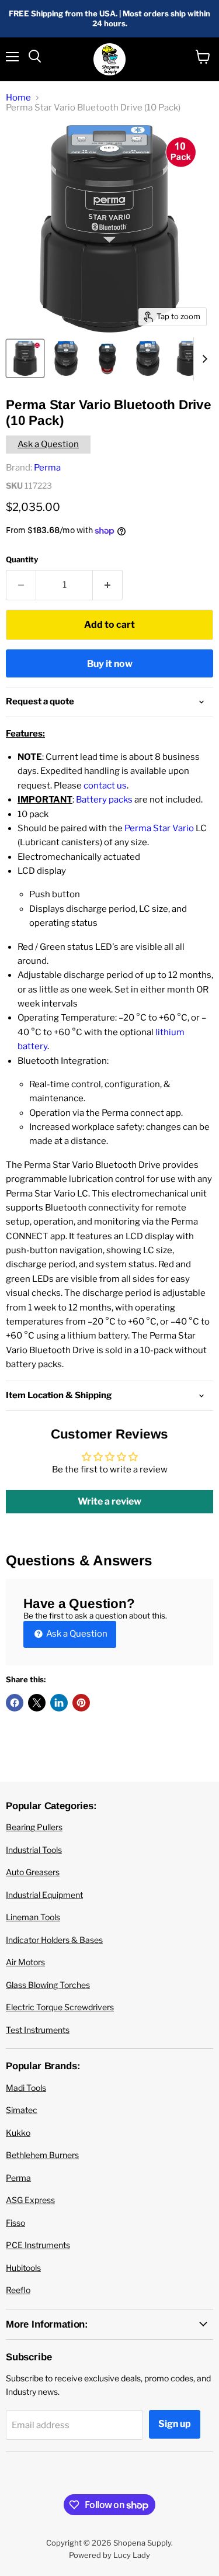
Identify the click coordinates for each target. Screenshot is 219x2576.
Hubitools (23, 2268)
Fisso (15, 2223)
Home (18, 98)
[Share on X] (37, 1703)
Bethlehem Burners (42, 2155)
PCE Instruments (38, 2245)
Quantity (22, 560)
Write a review (109, 1501)
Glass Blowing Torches (48, 1985)
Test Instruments (38, 2030)
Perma (47, 468)
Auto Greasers (33, 1872)
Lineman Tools (33, 1917)
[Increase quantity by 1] (108, 585)
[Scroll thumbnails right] (203, 359)
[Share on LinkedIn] (59, 1703)
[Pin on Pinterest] (81, 1703)
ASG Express (30, 2200)
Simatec (22, 2110)
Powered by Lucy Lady (109, 2555)
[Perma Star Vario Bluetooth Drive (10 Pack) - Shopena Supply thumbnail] (25, 358)
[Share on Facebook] (15, 1703)
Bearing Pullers (34, 1827)
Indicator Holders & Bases (54, 1940)
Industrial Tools (34, 1850)
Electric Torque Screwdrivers (60, 2007)
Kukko (18, 2133)
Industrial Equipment (44, 1895)
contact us (105, 786)
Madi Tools (26, 2088)
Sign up (175, 2424)
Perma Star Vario (159, 828)
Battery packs (104, 800)
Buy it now (110, 664)
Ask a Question (48, 444)
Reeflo (18, 2290)
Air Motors (25, 1962)
